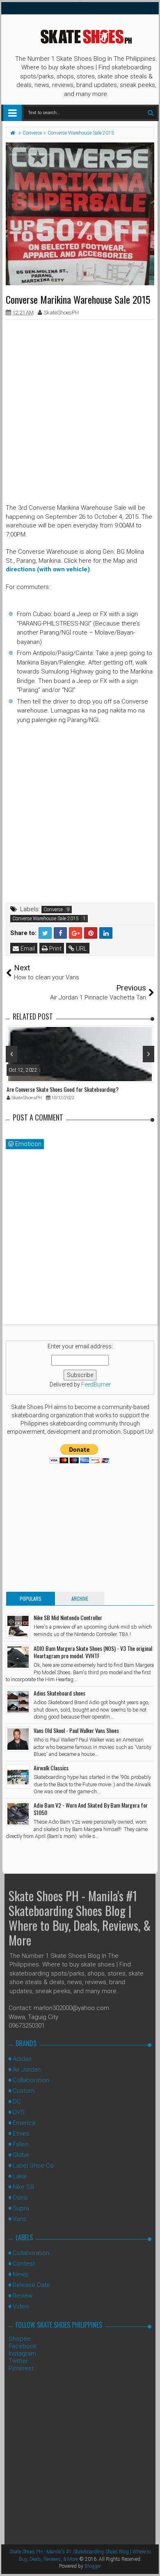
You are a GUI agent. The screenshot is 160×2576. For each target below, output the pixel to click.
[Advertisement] (80, 406)
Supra (21, 2208)
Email (27, 949)
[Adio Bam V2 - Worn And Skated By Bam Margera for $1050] (18, 1814)
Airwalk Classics (51, 1768)
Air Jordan (27, 2070)
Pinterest (21, 2368)
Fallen (21, 2144)
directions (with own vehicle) (48, 569)
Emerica (24, 2123)
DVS (19, 2112)
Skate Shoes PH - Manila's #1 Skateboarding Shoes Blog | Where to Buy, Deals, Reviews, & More (80, 1918)
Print (55, 949)
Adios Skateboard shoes (59, 1693)
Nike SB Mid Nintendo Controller (68, 1617)
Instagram (22, 2354)
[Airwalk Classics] (18, 1776)
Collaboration (31, 2080)
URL (81, 949)
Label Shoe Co (33, 2166)
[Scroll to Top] (150, 2562)
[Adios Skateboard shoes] (18, 1702)
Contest (24, 2264)
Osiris (20, 2198)
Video (21, 2306)
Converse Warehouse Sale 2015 (46, 919)
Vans (19, 2219)
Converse (53, 910)
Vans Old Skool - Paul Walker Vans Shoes (76, 1730)
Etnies (21, 2134)
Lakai (20, 2176)
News (21, 2274)
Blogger (93, 2566)
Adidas (22, 2059)
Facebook (23, 2346)
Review (23, 2296)
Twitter (18, 2361)
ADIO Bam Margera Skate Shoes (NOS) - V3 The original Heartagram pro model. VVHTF (93, 1652)
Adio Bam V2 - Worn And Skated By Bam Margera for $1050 (91, 1809)
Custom (24, 2091)
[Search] (150, 113)
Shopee (20, 2339)
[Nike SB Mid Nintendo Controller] (18, 1626)
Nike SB (23, 2187)
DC (17, 2102)
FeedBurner (96, 1384)
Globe (21, 2155)
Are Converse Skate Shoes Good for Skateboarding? (63, 1089)
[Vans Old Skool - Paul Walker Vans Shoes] (18, 1739)
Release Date (31, 2285)
